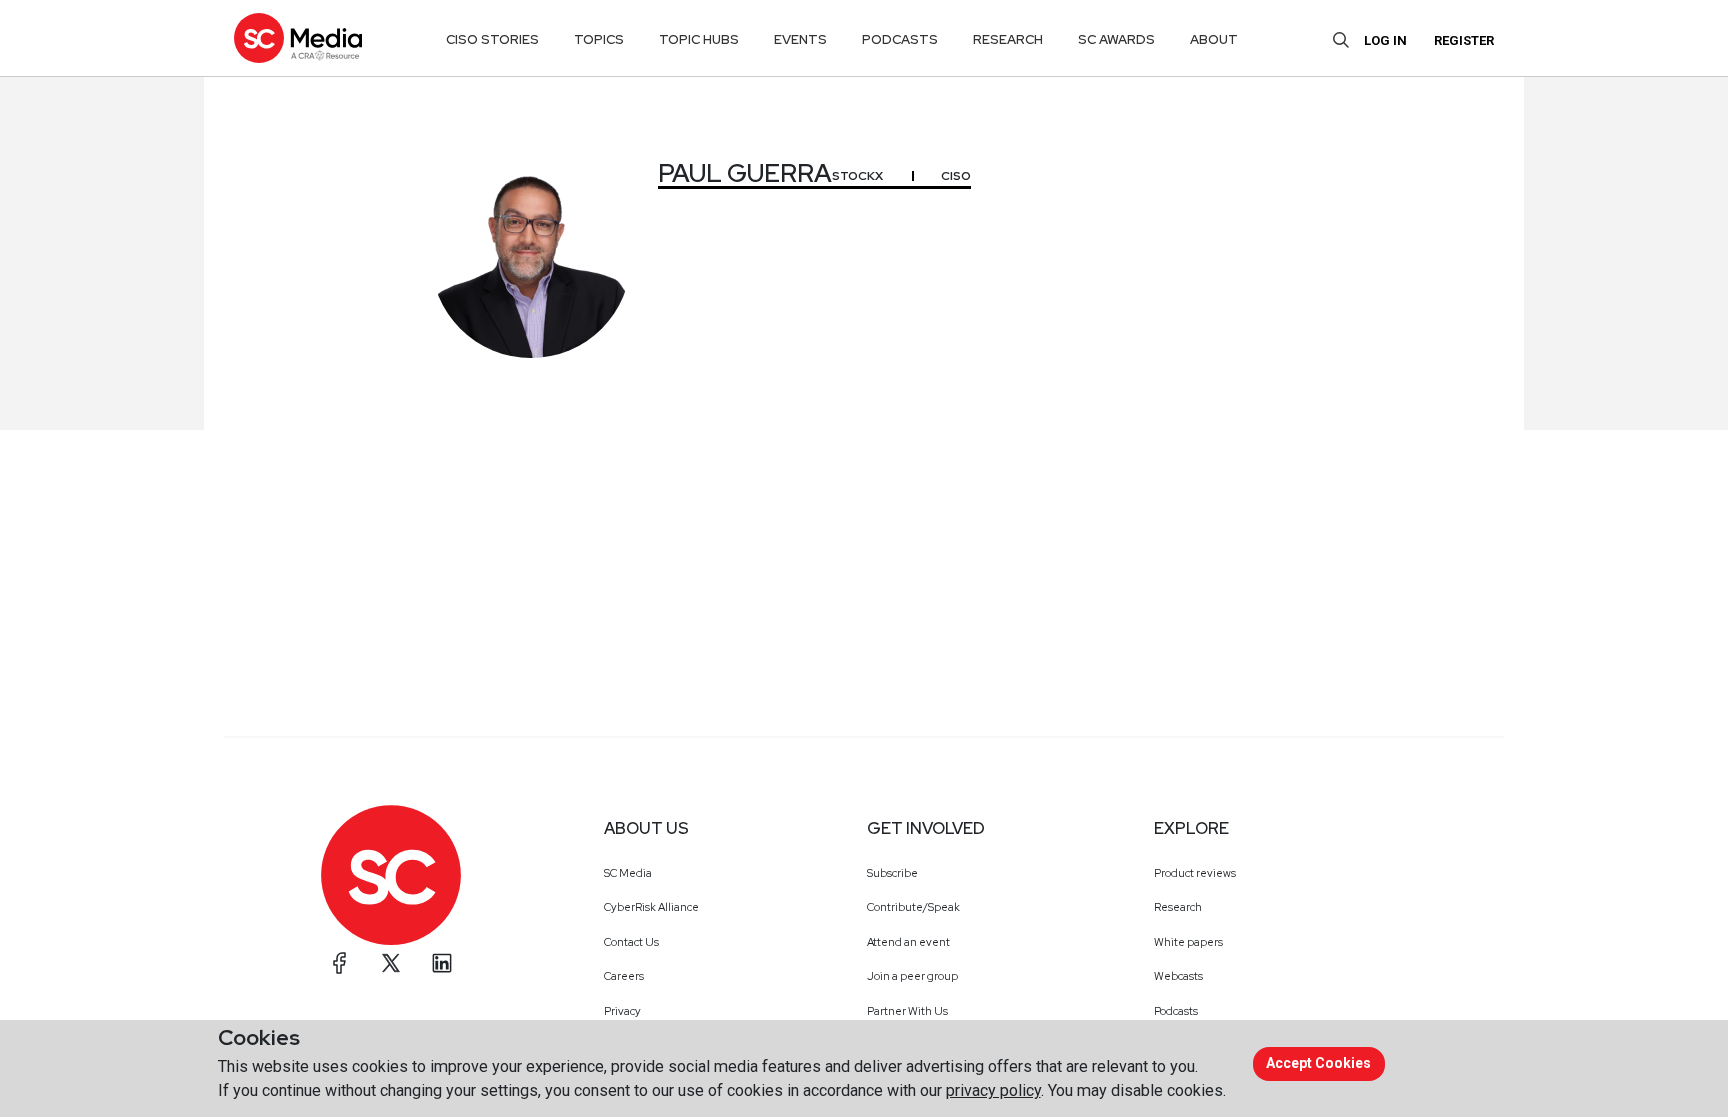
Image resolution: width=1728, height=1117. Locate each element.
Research (1178, 907)
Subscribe (892, 873)
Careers (624, 976)
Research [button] (1008, 39)
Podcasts (1176, 1011)
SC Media (628, 873)
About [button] (1214, 39)
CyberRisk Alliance (651, 907)
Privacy (622, 1011)
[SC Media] (298, 37)
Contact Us (631, 942)
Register (1464, 40)
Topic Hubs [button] (699, 39)
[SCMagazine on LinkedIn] (442, 963)
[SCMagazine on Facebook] (340, 963)
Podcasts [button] (900, 39)
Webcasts (1178, 976)
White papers (1188, 942)
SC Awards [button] (1116, 39)
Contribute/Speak (913, 907)
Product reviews (1195, 873)
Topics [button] (599, 39)
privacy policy (993, 1090)
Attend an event (908, 942)
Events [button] (800, 39)
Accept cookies (1318, 1063)
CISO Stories (492, 39)
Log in (1385, 40)
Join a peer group (912, 976)
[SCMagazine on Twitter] (391, 963)
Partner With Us (907, 1011)
